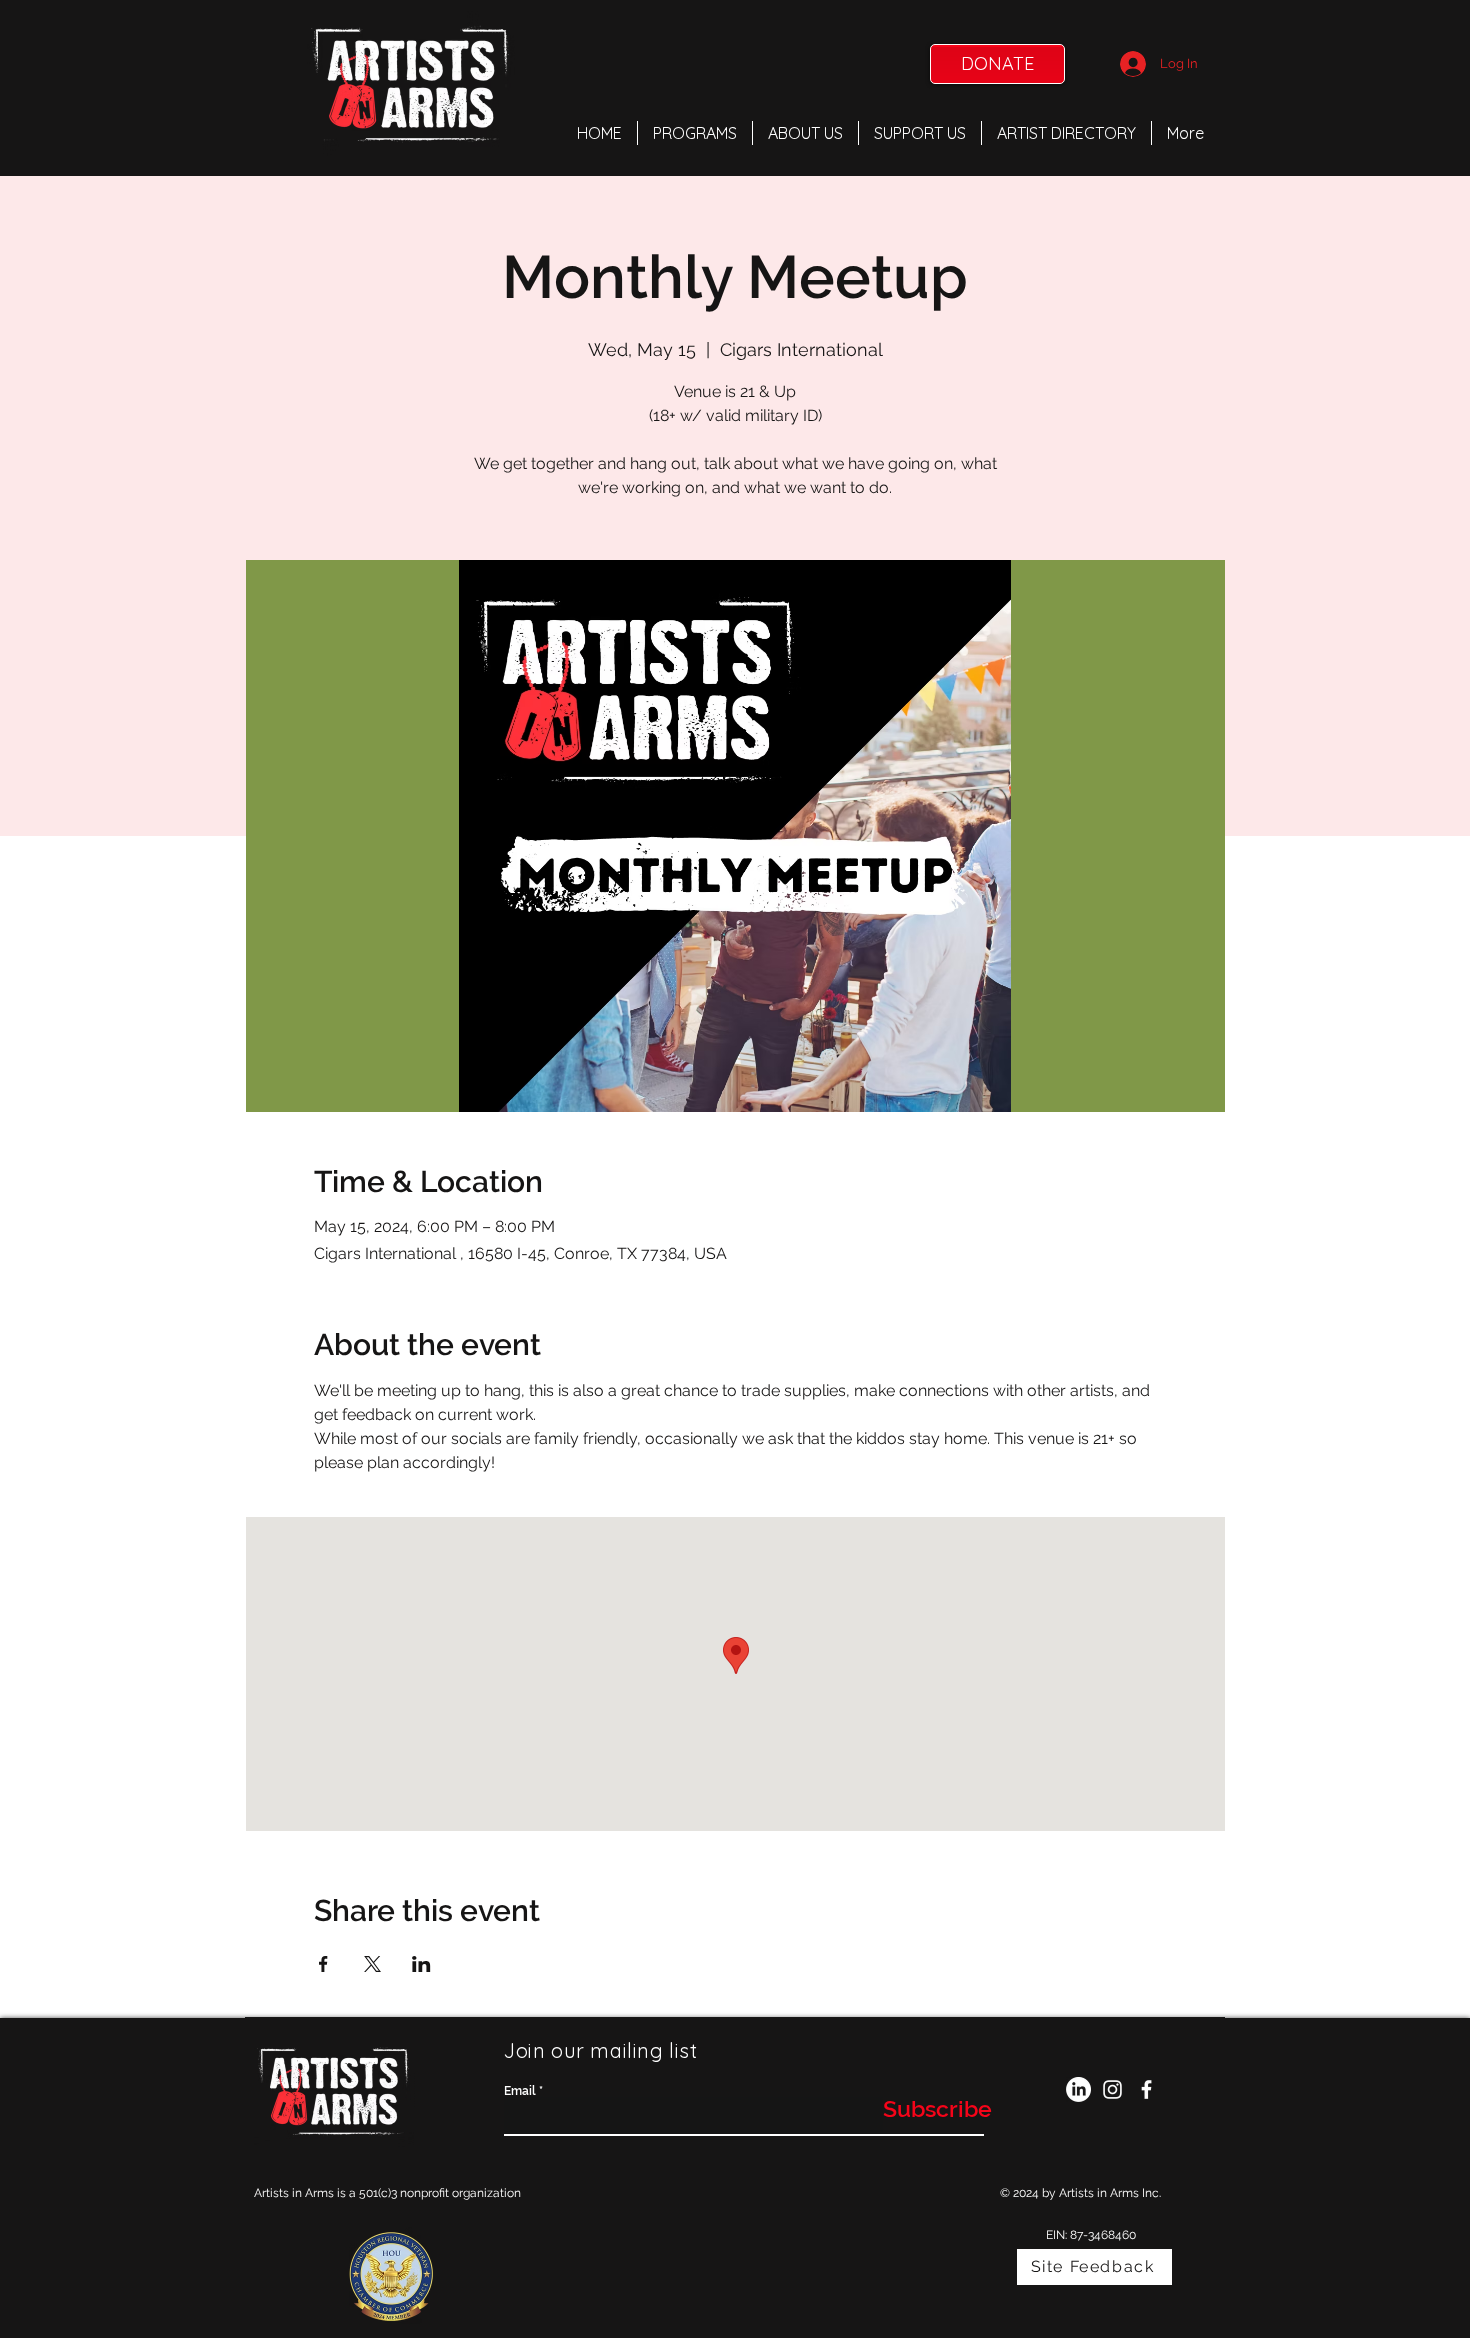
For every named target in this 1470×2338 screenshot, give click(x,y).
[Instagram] (1112, 2089)
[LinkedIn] (1078, 2089)
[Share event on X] (372, 1964)
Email (520, 2091)
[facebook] (1146, 2089)
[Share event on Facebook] (323, 1964)
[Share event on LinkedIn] (421, 1964)
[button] (695, 133)
